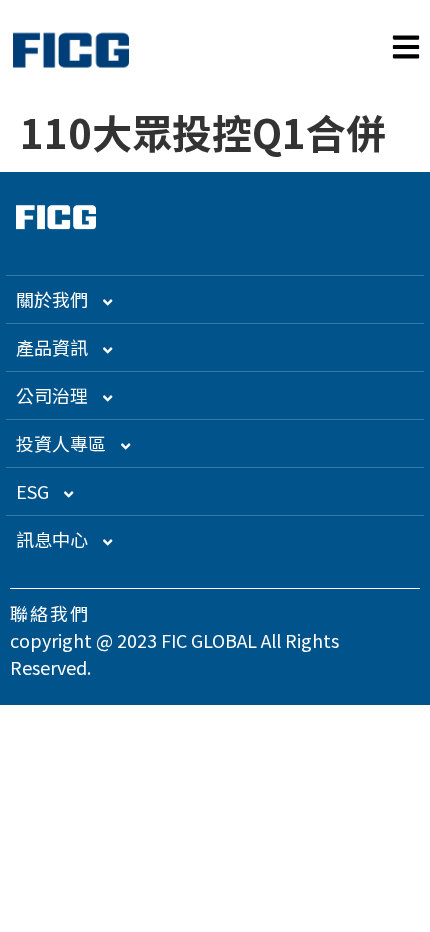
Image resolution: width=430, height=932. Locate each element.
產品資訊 (52, 347)
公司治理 (52, 395)
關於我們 (52, 299)
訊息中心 (52, 539)
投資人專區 (61, 443)
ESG (32, 491)
